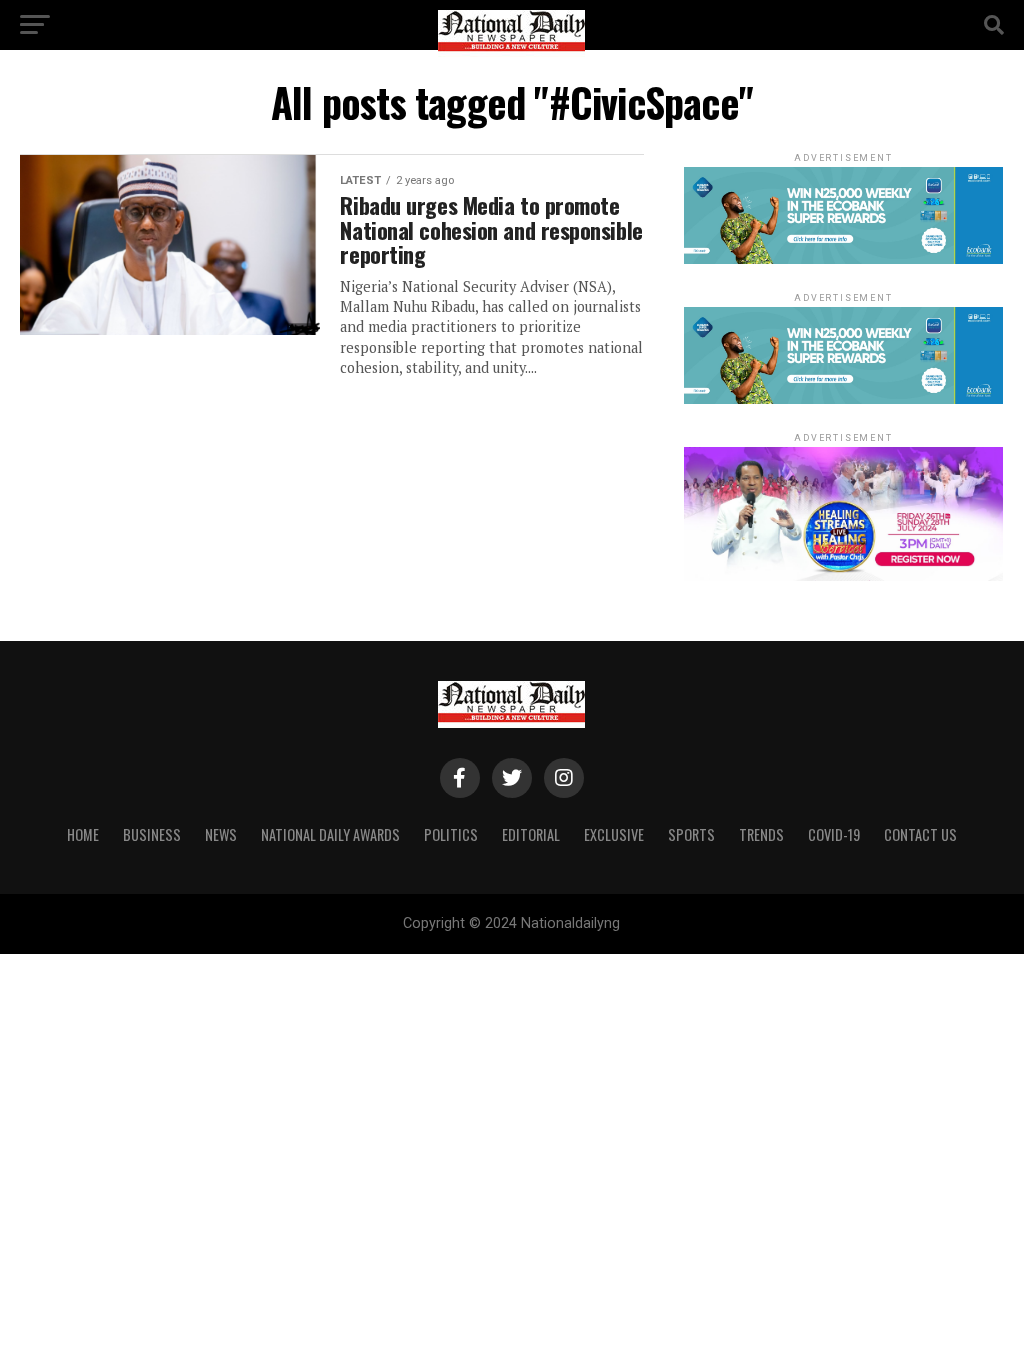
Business (152, 834)
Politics (451, 834)
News (221, 834)
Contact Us (920, 834)
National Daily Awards (330, 834)
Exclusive (614, 834)
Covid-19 (834, 834)
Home (83, 834)
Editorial (531, 834)
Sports (691, 834)
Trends (761, 834)
